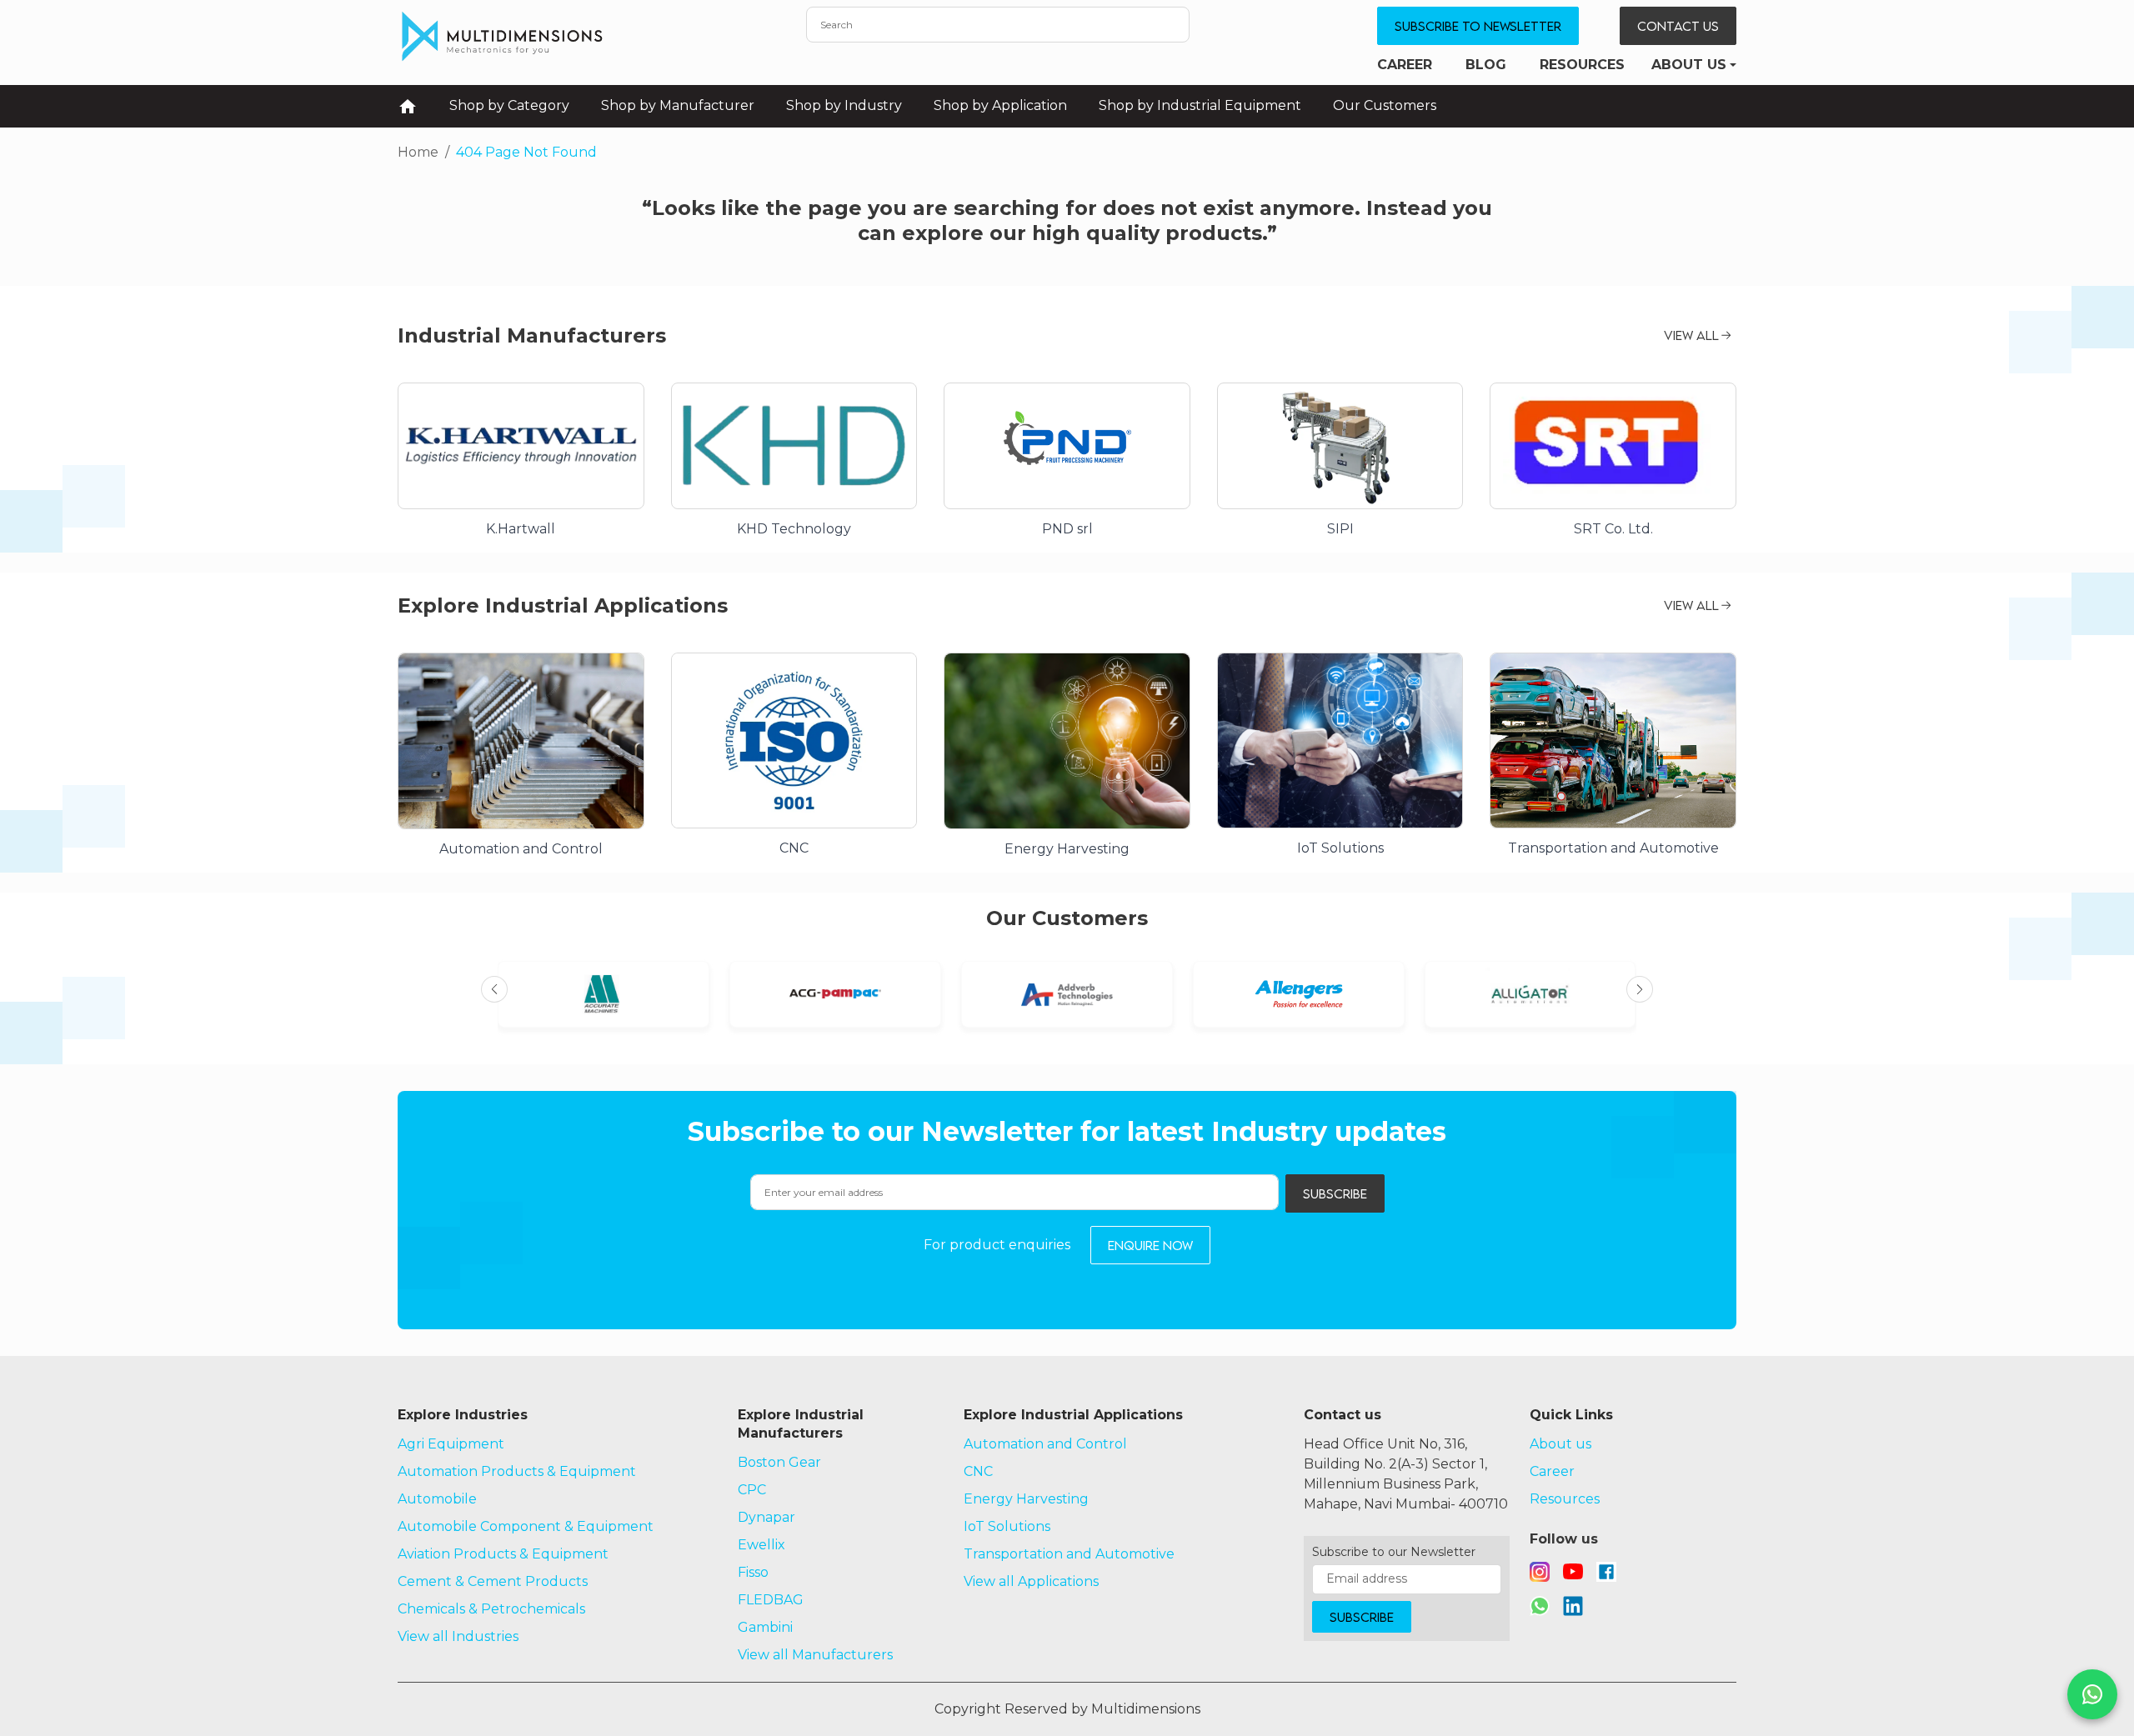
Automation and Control (1045, 1444)
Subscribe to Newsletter (1478, 26)
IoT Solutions (1007, 1526)
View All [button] (1691, 335)
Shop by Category (509, 105)
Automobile (437, 1499)
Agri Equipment (451, 1444)
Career (1405, 65)
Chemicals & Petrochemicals (491, 1609)
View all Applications (1031, 1581)
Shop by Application (1000, 105)
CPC (752, 1490)
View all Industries (458, 1636)
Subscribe (1335, 1193)
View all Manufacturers (815, 1655)
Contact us (1678, 26)
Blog (1486, 65)
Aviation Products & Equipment (503, 1554)
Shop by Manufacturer (678, 105)
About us (1689, 65)
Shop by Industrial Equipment (1200, 105)
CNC (978, 1471)
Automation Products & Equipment (517, 1471)
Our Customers (1385, 105)
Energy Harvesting (1026, 1499)
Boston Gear (779, 1462)
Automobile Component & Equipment (526, 1526)
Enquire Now (1150, 1245)
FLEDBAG (771, 1600)
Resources (1582, 65)
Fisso (753, 1572)
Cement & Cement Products (493, 1581)
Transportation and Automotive (1069, 1554)
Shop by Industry (844, 105)
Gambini (765, 1627)
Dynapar (766, 1517)
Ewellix (761, 1545)
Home (418, 152)
